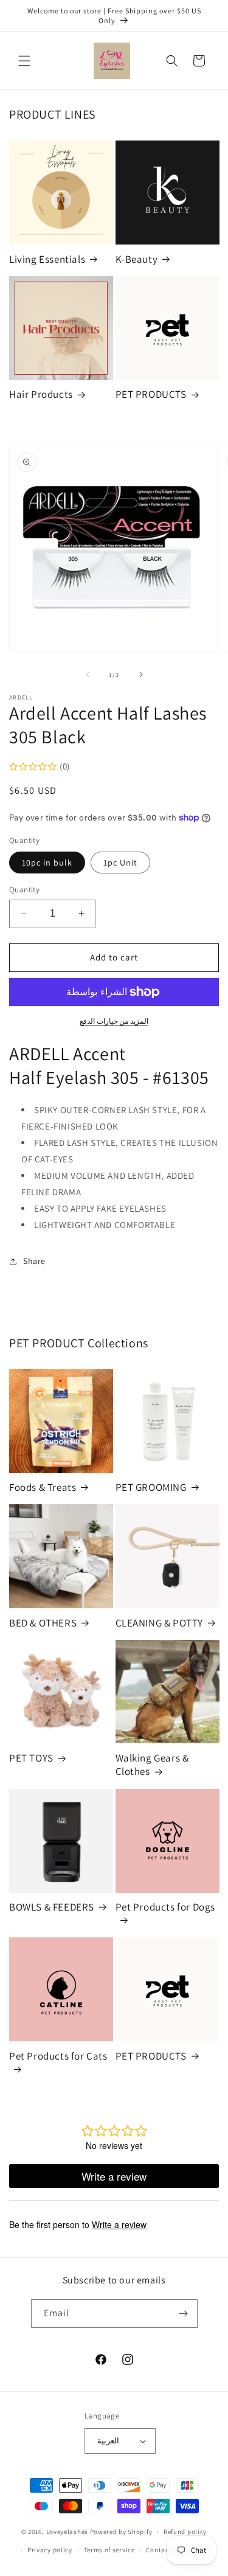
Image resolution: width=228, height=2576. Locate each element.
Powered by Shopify (121, 2531)
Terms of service (109, 2550)
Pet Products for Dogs (166, 1907)
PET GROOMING (151, 1487)
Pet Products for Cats (58, 2056)
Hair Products (41, 394)
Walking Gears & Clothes (152, 1765)
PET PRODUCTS (151, 394)
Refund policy (185, 2532)
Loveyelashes (67, 2531)
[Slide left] (88, 675)
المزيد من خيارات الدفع (114, 1021)
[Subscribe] (184, 2314)
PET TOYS (31, 1758)
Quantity (24, 890)
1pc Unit (120, 863)
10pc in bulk (47, 863)
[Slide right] (141, 675)
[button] (24, 61)
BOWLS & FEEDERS (52, 1907)
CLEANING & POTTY (160, 1623)
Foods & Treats (43, 1487)
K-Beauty (137, 259)
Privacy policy (50, 2550)
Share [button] (34, 1261)
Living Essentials (47, 259)
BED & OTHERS (43, 1623)
